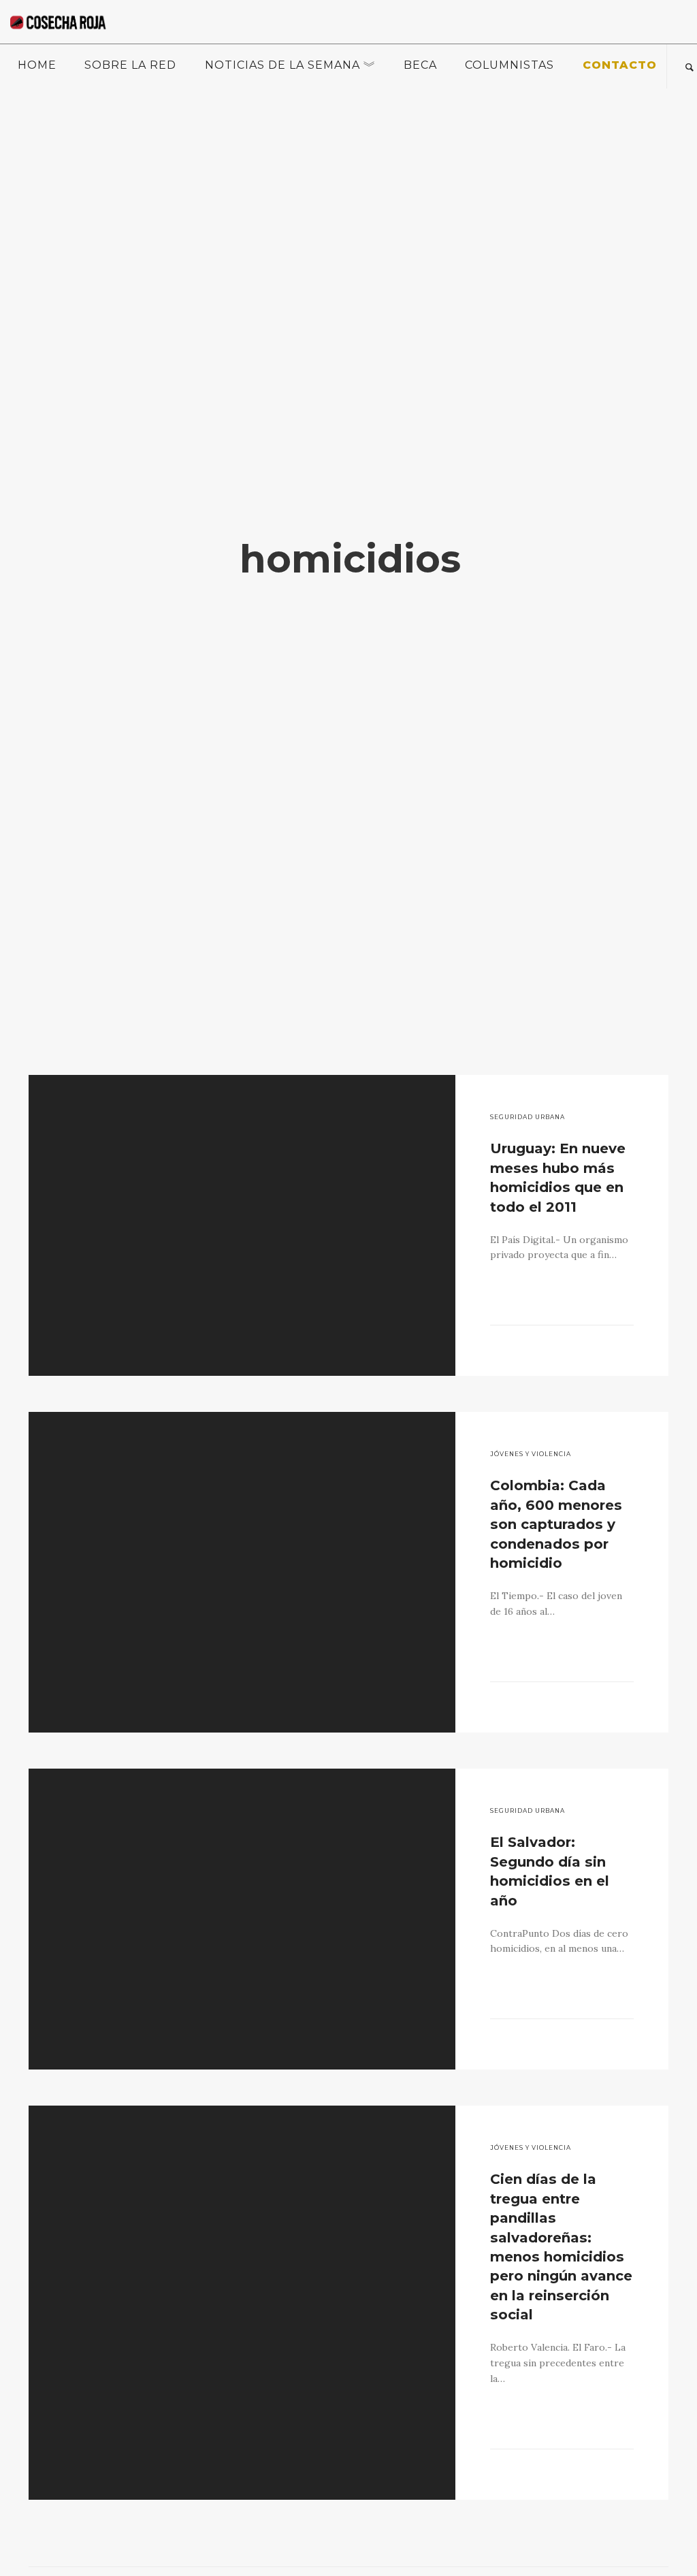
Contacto (620, 65)
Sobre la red (130, 65)
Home (37, 65)
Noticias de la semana (282, 65)
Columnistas (509, 65)
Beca (420, 65)
